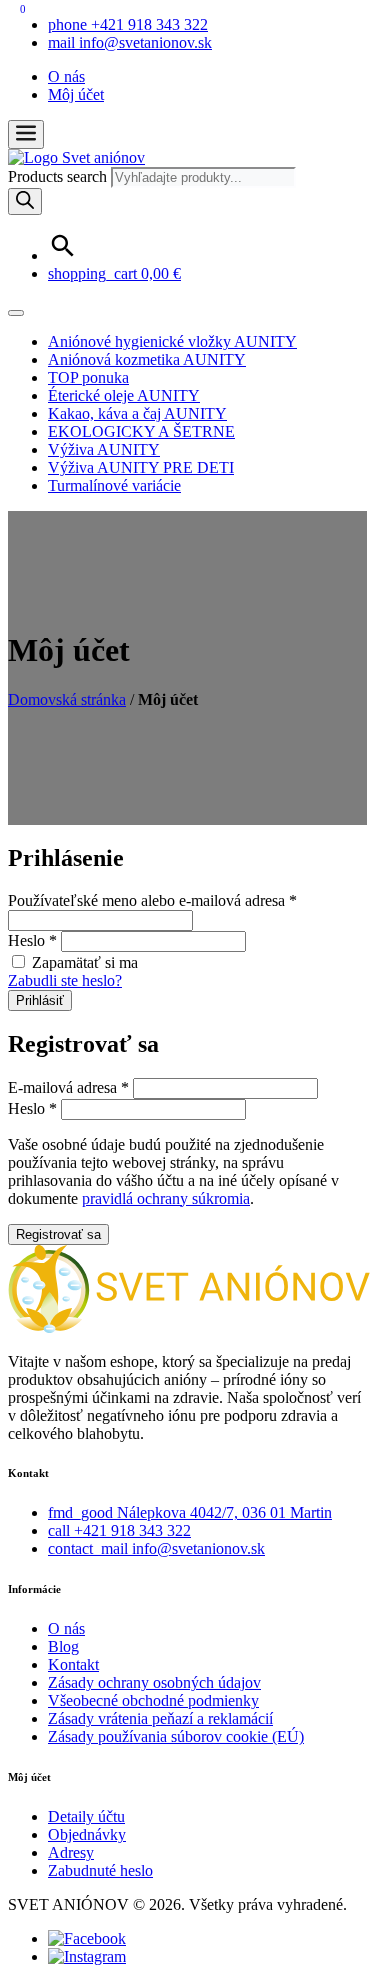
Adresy (71, 1852)
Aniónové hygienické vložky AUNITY (172, 341)
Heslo (32, 940)
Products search (59, 176)
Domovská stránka (67, 699)
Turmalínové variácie (114, 485)
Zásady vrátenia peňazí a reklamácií (160, 1718)
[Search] (25, 201)
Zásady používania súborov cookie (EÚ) (176, 1736)
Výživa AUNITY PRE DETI (141, 467)
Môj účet (76, 94)
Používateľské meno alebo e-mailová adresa (152, 900)
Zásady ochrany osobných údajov (154, 1682)
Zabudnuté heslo (100, 1870)
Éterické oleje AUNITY (124, 395)
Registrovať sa (58, 1234)
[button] (26, 134)
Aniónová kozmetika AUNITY (147, 359)
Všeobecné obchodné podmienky (153, 1700)
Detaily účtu (86, 1816)
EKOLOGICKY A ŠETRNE (141, 431)
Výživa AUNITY (104, 449)
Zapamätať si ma (83, 962)
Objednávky (87, 1834)
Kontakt (73, 1664)
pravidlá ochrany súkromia (166, 1198)
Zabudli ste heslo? (65, 980)
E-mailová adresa (68, 1087)
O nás (66, 76)
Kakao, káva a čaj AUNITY (137, 413)
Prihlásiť (40, 1000)
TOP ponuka (88, 377)
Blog (63, 1646)
